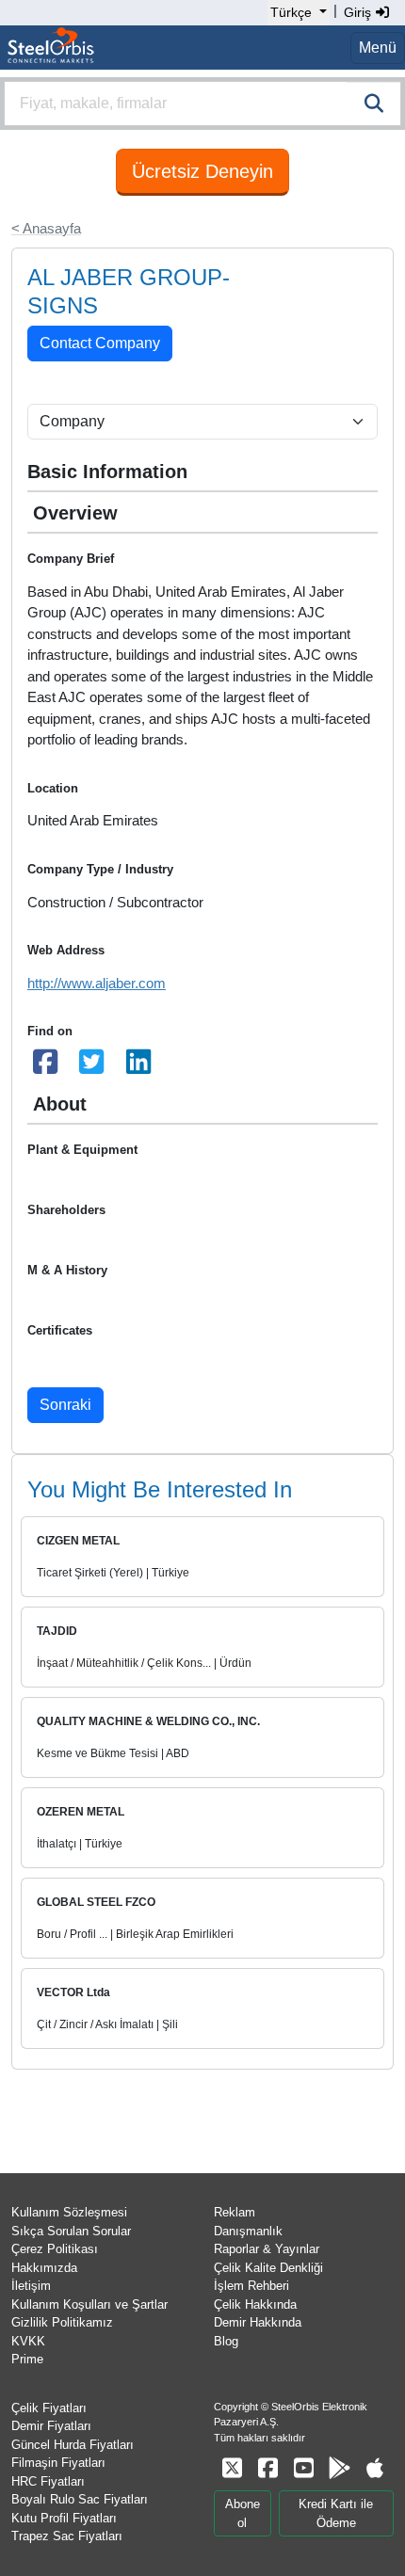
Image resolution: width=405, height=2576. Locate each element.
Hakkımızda (44, 2268)
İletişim (31, 2286)
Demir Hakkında (258, 2322)
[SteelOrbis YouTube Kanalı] (303, 2468)
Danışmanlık (248, 2231)
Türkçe (291, 12)
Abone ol (243, 2513)
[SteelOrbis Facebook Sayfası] (267, 2468)
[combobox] (202, 104)
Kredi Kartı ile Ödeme (336, 2513)
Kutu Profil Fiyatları (64, 2518)
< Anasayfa (46, 228)
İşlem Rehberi (251, 2286)
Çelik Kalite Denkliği (268, 2268)
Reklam (235, 2212)
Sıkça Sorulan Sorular (71, 2231)
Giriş (359, 12)
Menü (378, 48)
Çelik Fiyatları (49, 2408)
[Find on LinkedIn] (138, 1067)
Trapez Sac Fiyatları (67, 2536)
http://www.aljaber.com (97, 983)
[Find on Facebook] (45, 1067)
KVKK (28, 2341)
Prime (27, 2359)
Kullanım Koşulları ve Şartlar (89, 2304)
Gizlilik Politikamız (62, 2322)
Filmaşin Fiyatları (58, 2463)
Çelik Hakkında (255, 2304)
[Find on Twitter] (92, 1067)
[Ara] (374, 104)
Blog (226, 2341)
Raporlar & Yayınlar (267, 2249)
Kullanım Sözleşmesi (69, 2212)
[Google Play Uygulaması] (339, 2468)
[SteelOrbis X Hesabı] (232, 2468)
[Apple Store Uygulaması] (375, 2468)
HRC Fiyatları (48, 2481)
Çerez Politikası (55, 2249)
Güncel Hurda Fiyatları (73, 2445)
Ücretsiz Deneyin (202, 171)
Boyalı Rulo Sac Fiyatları (80, 2499)
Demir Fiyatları (51, 2426)
